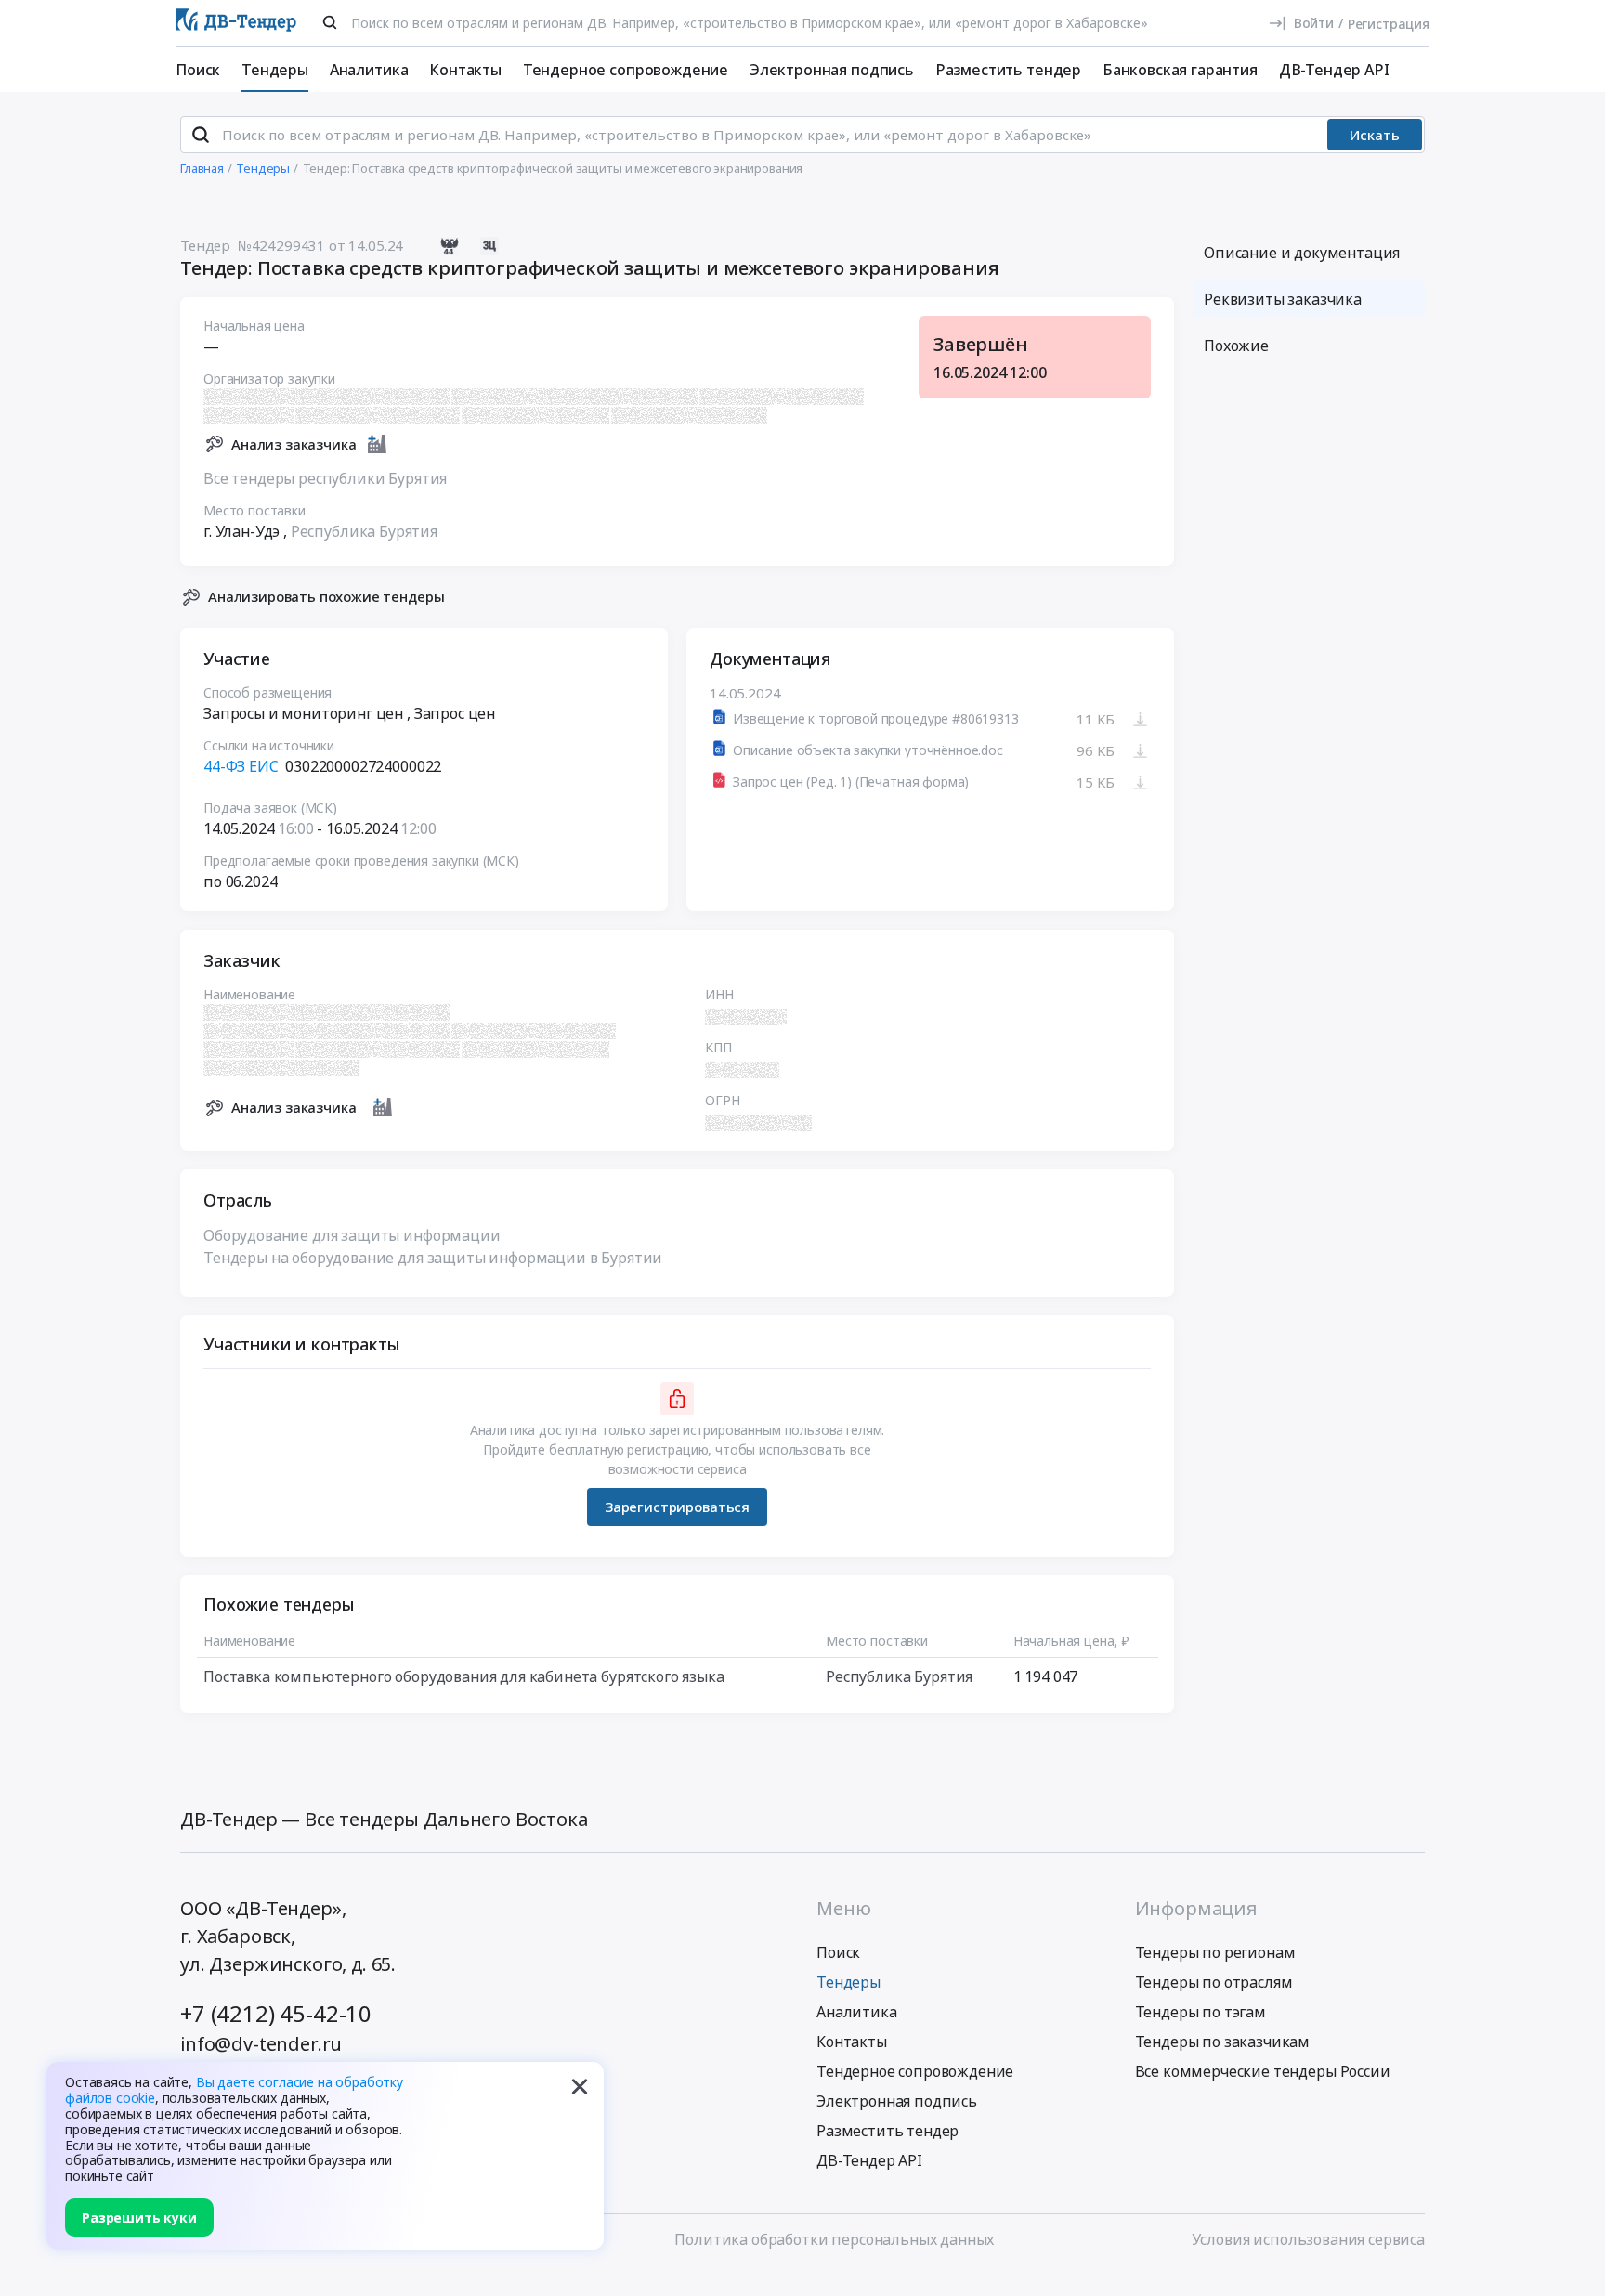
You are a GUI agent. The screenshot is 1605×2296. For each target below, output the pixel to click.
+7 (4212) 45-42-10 (276, 2013)
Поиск (198, 70)
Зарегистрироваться (677, 1507)
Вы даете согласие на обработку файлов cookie (234, 2090)
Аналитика (369, 70)
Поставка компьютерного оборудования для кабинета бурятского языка (464, 1676)
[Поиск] (330, 22)
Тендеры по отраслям (1214, 1982)
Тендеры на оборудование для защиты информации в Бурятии (433, 1258)
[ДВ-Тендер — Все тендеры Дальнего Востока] (236, 24)
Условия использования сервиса (1308, 2239)
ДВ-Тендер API (1334, 70)
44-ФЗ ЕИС (241, 766)
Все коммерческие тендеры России (1263, 2071)
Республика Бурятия (364, 531)
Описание (1302, 253)
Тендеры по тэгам (1200, 2012)
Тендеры (275, 70)
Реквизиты (1283, 299)
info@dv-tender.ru (261, 2044)
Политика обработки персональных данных (834, 2239)
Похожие (1236, 346)
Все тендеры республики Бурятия (325, 478)
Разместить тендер (1008, 70)
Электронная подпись (832, 70)
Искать (1375, 135)
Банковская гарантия (1180, 70)
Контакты (465, 70)
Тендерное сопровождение (626, 70)
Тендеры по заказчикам (1223, 2042)
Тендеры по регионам (1215, 1952)
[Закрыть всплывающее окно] (580, 2086)
